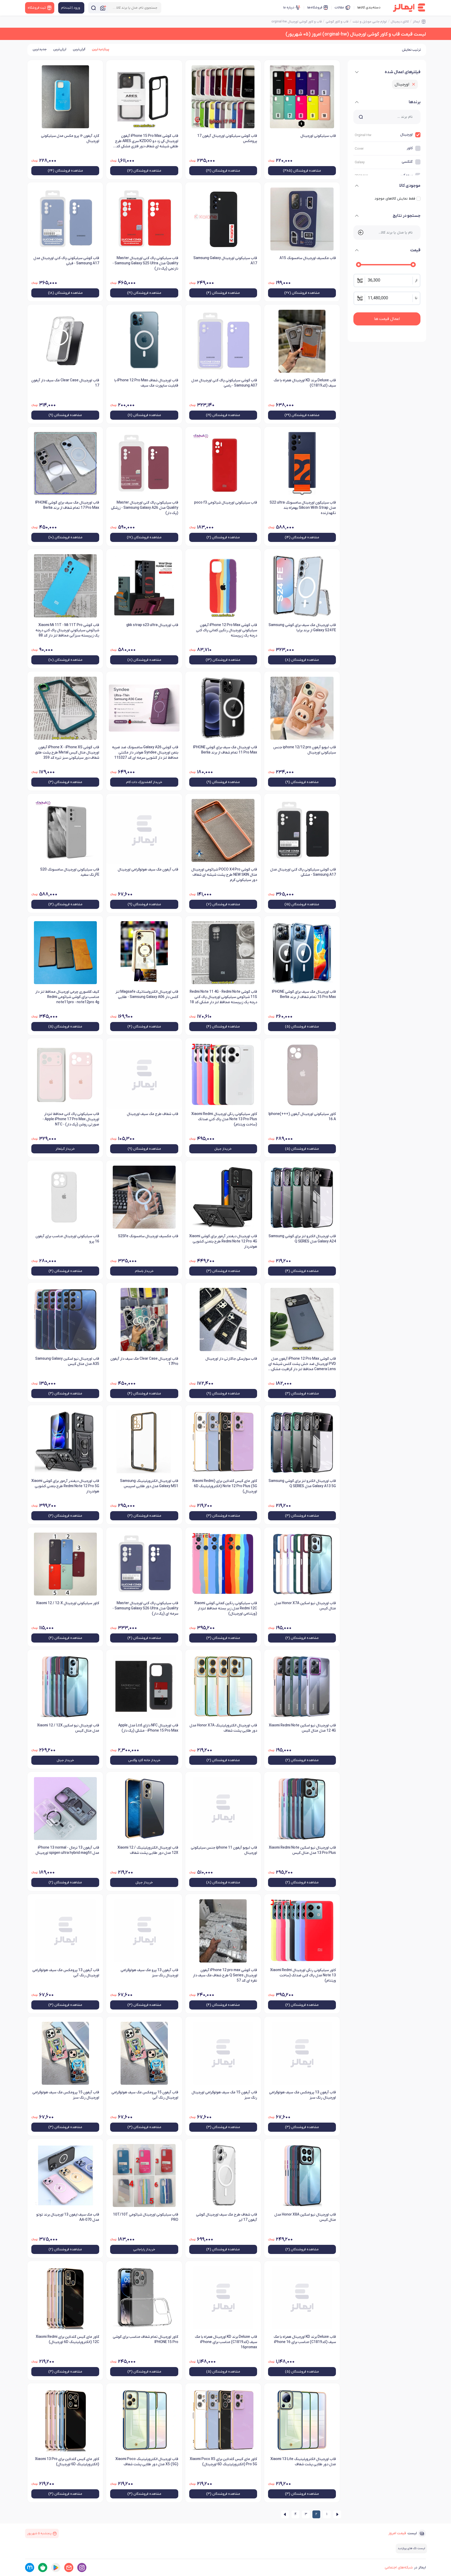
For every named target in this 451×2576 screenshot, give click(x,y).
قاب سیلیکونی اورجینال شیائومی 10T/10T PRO (146, 2217)
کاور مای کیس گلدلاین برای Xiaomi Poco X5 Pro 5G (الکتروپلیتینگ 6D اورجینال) (223, 2462)
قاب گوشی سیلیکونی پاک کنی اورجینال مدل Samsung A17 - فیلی (66, 261)
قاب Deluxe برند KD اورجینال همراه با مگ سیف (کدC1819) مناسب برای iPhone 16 (305, 2340)
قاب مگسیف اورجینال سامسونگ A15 (308, 258)
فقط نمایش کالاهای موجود (395, 199)
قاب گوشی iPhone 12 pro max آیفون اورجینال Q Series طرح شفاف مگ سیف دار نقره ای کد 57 (225, 1975)
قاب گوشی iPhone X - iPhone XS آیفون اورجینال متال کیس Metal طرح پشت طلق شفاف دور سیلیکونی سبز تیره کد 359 (67, 753)
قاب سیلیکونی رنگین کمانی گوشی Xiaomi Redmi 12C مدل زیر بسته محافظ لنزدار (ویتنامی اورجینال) (226, 1608)
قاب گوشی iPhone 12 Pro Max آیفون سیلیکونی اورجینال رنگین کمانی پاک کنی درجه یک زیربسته (227, 630)
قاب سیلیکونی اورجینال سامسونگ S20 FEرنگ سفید (70, 872)
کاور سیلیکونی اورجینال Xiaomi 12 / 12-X (68, 1603)
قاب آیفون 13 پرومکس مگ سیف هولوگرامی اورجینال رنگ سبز (302, 2095)
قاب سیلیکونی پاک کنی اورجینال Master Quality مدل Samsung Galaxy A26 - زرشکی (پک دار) (144, 508)
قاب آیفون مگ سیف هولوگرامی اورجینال (148, 870)
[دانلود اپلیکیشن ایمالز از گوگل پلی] (56, 2568)
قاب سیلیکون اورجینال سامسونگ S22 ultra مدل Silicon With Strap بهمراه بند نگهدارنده (303, 508)
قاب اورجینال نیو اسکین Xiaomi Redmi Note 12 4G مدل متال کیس (302, 1728)
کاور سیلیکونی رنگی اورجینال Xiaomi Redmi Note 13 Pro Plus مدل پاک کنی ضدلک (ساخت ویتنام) (224, 1119)
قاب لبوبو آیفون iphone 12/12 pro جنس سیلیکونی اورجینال (305, 750)
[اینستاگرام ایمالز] (82, 2568)
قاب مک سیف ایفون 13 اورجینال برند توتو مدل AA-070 (68, 2217)
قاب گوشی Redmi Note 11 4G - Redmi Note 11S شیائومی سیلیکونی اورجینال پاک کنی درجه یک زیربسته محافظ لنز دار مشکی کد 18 (223, 997)
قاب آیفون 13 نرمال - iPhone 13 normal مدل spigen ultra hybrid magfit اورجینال (67, 1850)
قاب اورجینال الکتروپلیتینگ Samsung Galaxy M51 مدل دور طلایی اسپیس (149, 1484)
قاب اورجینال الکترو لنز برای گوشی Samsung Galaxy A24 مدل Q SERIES (302, 1239)
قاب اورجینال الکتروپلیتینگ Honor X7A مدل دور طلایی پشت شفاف (223, 1728)
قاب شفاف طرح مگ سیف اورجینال (152, 1114)
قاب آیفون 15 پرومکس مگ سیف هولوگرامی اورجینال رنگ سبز (66, 2095)
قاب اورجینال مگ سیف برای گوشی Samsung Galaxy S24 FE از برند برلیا (302, 628)
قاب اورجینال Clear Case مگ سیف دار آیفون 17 (65, 383)
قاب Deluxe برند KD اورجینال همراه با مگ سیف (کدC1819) (305, 383)
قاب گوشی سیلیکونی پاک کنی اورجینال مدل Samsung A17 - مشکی (303, 872)
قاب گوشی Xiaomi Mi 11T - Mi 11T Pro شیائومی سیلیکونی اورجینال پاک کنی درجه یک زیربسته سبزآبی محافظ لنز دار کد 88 (67, 630)
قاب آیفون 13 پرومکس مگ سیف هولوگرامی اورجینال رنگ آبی (66, 1973)
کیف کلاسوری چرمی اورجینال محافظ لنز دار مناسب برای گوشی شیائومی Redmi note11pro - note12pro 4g (67, 997)
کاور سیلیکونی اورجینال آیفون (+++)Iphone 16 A (302, 1117)
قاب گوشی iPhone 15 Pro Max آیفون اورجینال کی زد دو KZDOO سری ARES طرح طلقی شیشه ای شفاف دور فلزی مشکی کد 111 (147, 142)
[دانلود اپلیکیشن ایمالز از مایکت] (30, 2568)
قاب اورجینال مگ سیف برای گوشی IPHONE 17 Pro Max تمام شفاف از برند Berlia (67, 505)
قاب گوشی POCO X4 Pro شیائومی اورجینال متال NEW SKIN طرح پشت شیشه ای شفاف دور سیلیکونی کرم (224, 875)
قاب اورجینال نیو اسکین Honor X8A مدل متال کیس (305, 2217)
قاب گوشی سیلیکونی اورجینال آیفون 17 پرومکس (227, 139)
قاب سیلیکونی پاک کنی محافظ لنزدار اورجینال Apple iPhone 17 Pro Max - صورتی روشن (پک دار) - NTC (71, 1119)
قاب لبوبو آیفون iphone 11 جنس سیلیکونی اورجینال (224, 1850)
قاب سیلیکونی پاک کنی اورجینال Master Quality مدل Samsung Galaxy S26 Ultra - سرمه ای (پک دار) (145, 1608)
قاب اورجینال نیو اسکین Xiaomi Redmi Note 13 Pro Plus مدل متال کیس (302, 1850)
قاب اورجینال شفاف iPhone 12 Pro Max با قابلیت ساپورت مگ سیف (146, 383)
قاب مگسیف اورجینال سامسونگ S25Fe (148, 1236)
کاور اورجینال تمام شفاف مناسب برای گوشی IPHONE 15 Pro (145, 2340)
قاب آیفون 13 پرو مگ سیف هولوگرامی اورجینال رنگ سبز (149, 1973)
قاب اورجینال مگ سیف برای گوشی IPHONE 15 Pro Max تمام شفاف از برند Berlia (304, 994)
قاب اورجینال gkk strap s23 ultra (152, 625)
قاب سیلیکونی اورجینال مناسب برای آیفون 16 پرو (67, 1239)
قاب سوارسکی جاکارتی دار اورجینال (231, 1359)
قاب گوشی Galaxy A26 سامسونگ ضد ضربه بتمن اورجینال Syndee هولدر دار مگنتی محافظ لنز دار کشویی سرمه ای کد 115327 (145, 753)
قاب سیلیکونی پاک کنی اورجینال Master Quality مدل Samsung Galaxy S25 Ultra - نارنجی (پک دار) (145, 263)
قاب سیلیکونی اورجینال (318, 136)
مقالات (339, 7)
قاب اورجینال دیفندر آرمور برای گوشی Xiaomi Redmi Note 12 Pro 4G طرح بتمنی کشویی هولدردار (223, 1242)
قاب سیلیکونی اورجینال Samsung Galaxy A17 (225, 261)
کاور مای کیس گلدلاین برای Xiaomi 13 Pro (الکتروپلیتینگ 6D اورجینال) (67, 2462)
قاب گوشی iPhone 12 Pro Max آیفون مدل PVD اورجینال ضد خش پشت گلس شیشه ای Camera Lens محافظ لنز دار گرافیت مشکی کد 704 (302, 1364)
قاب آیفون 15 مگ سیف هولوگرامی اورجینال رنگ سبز (224, 2095)
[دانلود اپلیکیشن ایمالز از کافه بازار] (43, 2568)
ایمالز (416, 22)
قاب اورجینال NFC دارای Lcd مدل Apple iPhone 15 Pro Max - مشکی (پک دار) (148, 1728)
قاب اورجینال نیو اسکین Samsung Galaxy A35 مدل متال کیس (67, 1361)
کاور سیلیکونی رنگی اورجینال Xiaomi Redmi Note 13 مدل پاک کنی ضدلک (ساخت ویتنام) (303, 1975)
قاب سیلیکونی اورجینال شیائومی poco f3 (226, 503)
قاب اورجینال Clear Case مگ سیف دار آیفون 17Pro (144, 1361)
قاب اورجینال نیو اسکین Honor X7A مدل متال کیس (305, 1606)
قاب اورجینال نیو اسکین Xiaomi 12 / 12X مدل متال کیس (68, 1728)
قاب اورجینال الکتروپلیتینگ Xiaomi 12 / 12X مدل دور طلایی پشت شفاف (148, 1850)
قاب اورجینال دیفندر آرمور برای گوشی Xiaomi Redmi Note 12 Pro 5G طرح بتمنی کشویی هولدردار (65, 1486)
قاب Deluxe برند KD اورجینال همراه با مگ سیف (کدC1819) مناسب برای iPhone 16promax (226, 2342)
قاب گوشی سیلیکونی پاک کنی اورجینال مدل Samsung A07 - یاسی (224, 383)
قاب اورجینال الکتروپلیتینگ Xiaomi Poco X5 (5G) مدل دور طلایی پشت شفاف (147, 2462)
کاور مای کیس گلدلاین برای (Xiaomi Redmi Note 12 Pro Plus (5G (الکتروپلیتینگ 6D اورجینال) (225, 1486)
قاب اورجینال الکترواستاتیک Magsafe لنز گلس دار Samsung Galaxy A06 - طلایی (147, 994)
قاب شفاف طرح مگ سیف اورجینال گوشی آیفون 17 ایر (227, 2217)
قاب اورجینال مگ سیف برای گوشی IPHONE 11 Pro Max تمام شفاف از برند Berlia (225, 750)
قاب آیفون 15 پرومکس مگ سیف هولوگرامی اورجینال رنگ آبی (145, 2095)
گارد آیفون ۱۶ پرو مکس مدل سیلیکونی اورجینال (70, 139)
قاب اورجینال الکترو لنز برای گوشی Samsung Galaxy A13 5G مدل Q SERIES (302, 1484)
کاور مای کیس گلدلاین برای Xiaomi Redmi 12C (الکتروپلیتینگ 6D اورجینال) (67, 2340)
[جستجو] (93, 8)
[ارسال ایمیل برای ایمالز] (69, 2568)
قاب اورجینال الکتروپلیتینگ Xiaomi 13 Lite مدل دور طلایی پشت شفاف (303, 2462)
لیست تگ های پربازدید (411, 2548)
